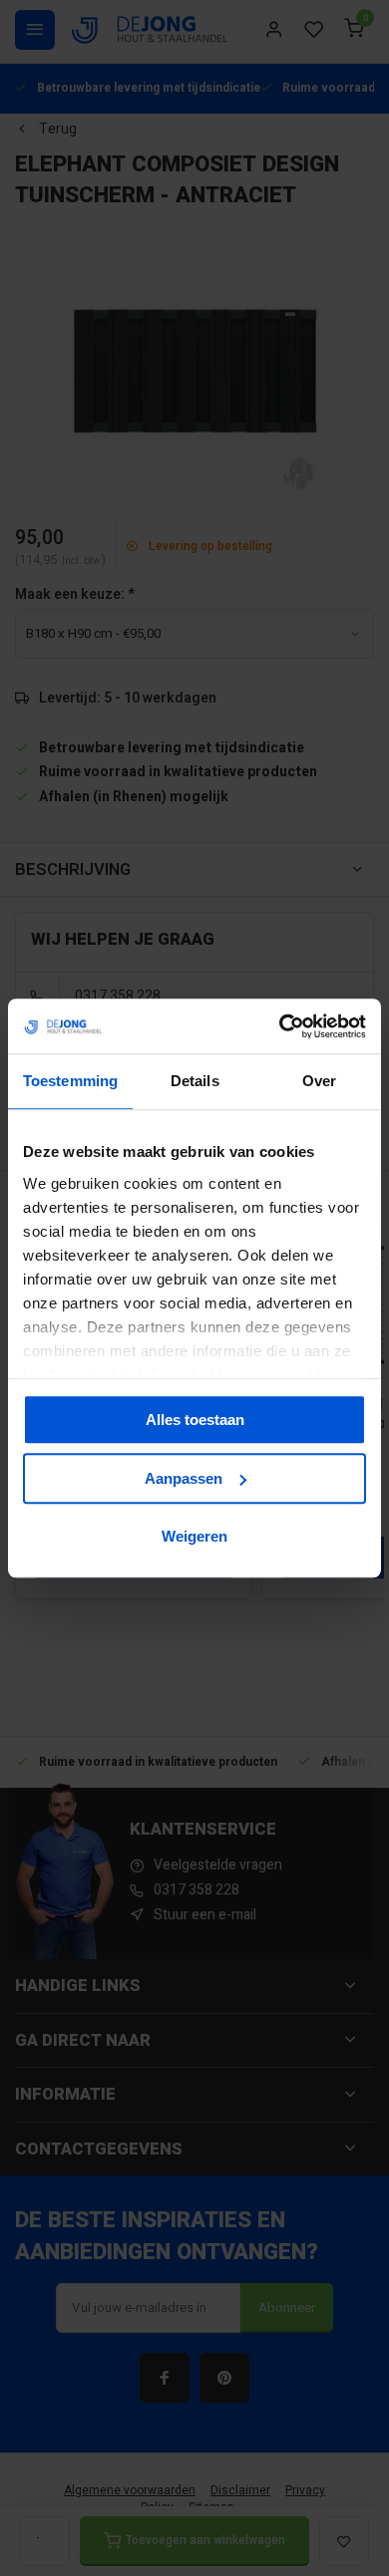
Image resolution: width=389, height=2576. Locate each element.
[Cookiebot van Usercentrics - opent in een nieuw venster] (280, 1026)
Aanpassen (184, 1478)
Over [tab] (319, 1081)
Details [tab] (195, 1081)
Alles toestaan (195, 1420)
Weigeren (194, 1536)
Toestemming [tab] (70, 1081)
